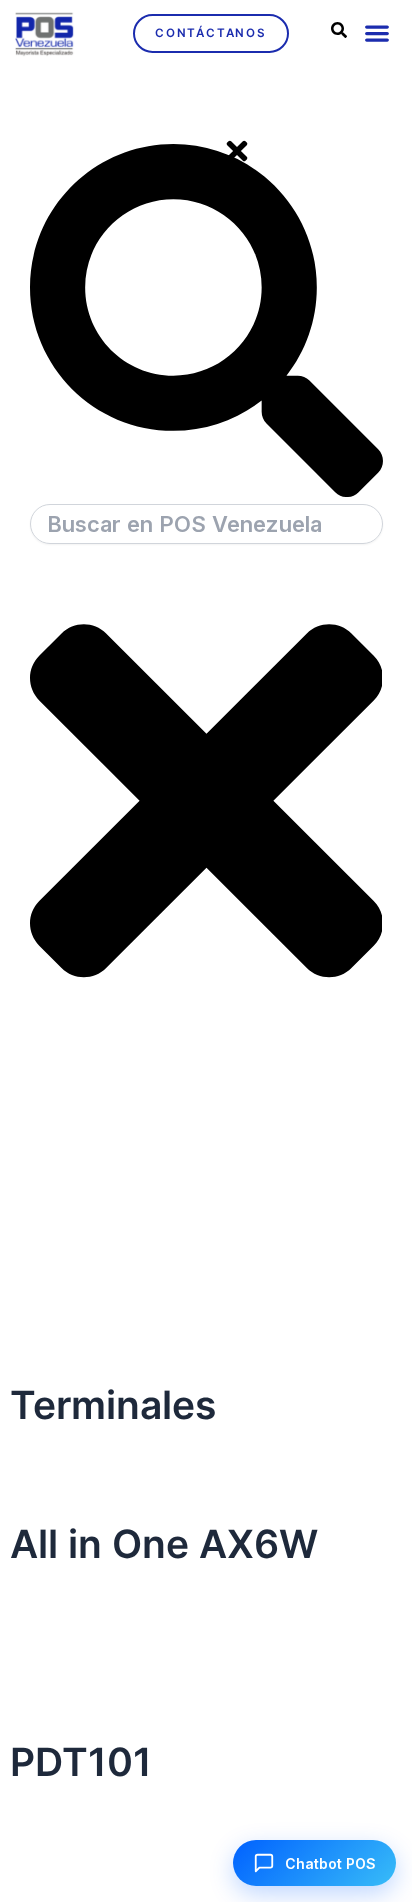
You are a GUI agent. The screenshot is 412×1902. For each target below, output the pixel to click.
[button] (376, 33)
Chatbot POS (330, 1863)
